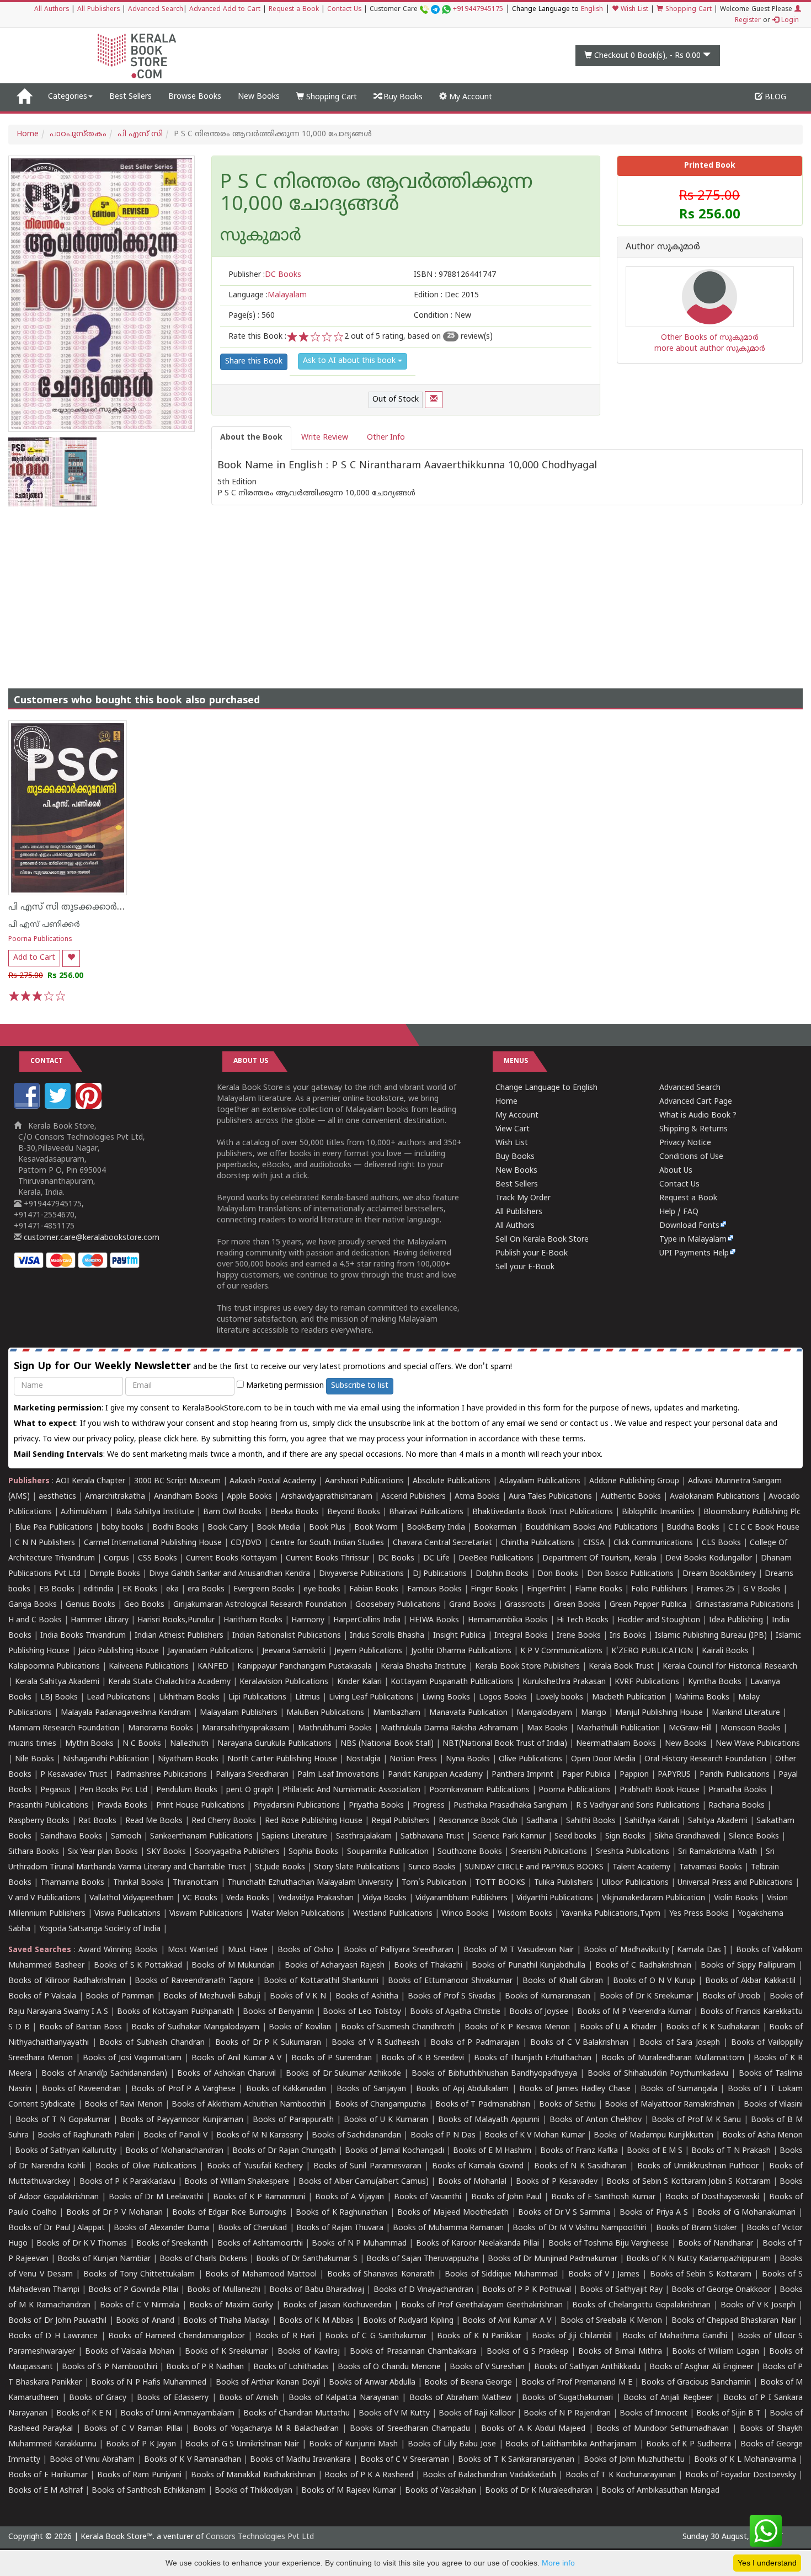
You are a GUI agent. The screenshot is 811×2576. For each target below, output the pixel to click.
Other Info (386, 438)
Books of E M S (655, 2151)
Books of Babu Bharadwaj (317, 2290)
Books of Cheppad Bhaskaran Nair (734, 2321)
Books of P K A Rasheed (369, 2475)
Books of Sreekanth (172, 2244)
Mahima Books (702, 1698)
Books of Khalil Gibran (563, 1981)
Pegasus (55, 1790)
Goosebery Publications (398, 1605)
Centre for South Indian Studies (327, 1543)
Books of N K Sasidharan (581, 2166)
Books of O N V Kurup (654, 1981)
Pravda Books (122, 1806)
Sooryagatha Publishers (237, 1852)
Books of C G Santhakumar (376, 2336)
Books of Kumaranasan (548, 1997)
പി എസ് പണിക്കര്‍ (44, 925)
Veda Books (248, 1898)
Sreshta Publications (633, 1852)
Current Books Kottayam (231, 1559)
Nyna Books (468, 1759)
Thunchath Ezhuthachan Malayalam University (310, 1883)
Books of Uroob (731, 1997)
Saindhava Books (71, 1837)
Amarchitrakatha (115, 1497)
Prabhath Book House (660, 1790)
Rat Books (97, 1821)
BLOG (774, 97)
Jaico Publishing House (119, 1651)
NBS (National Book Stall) (387, 1744)
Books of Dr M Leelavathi (156, 2197)
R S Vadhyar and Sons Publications (638, 1806)
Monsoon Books (751, 1728)
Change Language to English (546, 1088)
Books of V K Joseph (758, 2305)
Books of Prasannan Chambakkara (413, 2352)
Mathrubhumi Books (335, 1728)
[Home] (24, 97)
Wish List (633, 10)
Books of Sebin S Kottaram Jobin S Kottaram (688, 2182)
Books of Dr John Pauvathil (57, 2321)
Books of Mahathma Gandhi (675, 2336)
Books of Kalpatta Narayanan (344, 2398)
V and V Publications (44, 1898)
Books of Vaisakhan (441, 2491)
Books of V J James (604, 2275)
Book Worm (376, 1528)
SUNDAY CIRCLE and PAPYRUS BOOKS (534, 1867)
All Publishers (98, 10)
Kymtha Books (715, 1682)
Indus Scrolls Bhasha (387, 1636)
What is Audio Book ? (698, 1116)
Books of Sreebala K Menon (611, 2321)
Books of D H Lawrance (53, 2336)
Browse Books (195, 97)
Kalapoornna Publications (54, 1667)
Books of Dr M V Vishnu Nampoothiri (580, 2228)
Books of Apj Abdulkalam (462, 2089)
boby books (122, 1528)
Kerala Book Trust (621, 1667)
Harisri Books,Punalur (176, 1620)
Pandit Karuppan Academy (435, 1775)
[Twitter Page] (59, 1107)
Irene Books (579, 1636)
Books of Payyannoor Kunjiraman (182, 2120)
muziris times (32, 1744)
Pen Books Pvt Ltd (113, 1790)
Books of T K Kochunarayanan (621, 2475)
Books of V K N (298, 1997)
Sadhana (542, 1821)
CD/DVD (246, 1543)
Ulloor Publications (635, 1883)
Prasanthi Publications (48, 1806)
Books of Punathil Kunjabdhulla (529, 1966)
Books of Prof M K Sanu (697, 2120)
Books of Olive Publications (146, 2166)
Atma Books (477, 1497)
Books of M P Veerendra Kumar (634, 2012)
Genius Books (90, 1605)
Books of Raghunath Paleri (86, 2136)
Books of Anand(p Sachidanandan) (104, 2074)
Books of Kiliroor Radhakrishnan (67, 1981)
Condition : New (442, 316)
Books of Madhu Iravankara (300, 2460)
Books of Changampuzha (381, 2105)
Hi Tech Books (583, 1620)
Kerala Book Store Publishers (527, 1667)
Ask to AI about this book (350, 361)
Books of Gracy (98, 2398)
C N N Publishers (45, 1543)
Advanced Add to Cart (225, 10)
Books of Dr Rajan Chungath (284, 2151)
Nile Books (34, 1759)
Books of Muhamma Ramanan (449, 2228)
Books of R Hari (285, 2336)
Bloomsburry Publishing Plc (752, 1512)
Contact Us (344, 10)
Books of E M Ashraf (46, 2491)
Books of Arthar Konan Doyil (268, 2383)
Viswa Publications (127, 1914)
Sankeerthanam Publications (201, 1837)
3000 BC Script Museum (177, 1481)
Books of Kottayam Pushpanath (175, 2012)
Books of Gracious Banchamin (696, 2383)
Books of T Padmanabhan (483, 2105)
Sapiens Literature (294, 1837)
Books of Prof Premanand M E (577, 2383)
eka (172, 1589)
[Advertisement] (405, 589)
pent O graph (250, 1790)
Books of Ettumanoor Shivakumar (450, 1981)
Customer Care (436, 10)
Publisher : (265, 275)
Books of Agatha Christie (455, 2012)
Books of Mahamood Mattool (261, 2275)
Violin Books (736, 1898)
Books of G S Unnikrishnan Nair (242, 2444)
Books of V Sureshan (487, 2367)
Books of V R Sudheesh (375, 2043)
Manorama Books (161, 1728)
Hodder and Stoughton (659, 1620)
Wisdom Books (525, 1914)
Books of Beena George (468, 2383)
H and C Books (35, 1620)
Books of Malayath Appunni (489, 2120)
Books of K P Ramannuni (259, 2197)
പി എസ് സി (140, 134)
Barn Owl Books (232, 1512)
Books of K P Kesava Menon (517, 2027)
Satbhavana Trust (432, 1837)
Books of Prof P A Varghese (183, 2089)
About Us (676, 1171)
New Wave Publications (758, 1744)
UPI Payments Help (694, 1254)
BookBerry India (436, 1528)
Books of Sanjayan (371, 2089)
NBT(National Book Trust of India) (505, 1744)
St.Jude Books (280, 1867)
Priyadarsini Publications (297, 1806)
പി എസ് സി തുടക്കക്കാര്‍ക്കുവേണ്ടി (85, 907)
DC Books (396, 1559)
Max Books (547, 1728)
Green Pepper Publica (648, 1605)
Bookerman (495, 1528)
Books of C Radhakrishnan (643, 1966)
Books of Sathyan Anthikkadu (587, 2367)
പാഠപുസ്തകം (78, 134)
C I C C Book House (764, 1528)
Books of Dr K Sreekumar (646, 1997)
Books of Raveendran (82, 2089)
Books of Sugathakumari (567, 2398)
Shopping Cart (687, 10)
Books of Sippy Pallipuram (748, 1966)
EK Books (140, 1589)
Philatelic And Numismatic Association (351, 1790)
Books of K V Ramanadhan (193, 2460)
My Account (469, 97)
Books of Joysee (539, 2012)
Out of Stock (396, 400)
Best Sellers (130, 97)
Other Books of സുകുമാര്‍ (710, 338)
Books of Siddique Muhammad (501, 2275)
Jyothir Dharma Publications (461, 1651)
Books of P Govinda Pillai (133, 2290)
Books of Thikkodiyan (254, 2491)
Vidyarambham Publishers (461, 1898)
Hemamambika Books (508, 1620)
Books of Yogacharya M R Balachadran (266, 2429)
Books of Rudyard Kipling (408, 2321)
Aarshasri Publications (364, 1481)
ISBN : (455, 275)
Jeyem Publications (368, 1651)
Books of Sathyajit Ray (621, 2290)
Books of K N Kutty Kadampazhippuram (698, 2259)
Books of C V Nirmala (139, 2305)
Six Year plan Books (103, 1852)
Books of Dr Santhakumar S (306, 2259)
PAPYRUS (674, 1775)
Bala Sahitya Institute (155, 1512)
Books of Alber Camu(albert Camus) (364, 2182)
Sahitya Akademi (718, 1821)
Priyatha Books (376, 1806)
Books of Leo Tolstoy (362, 2012)
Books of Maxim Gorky (231, 2305)
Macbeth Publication (629, 1698)
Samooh (126, 1837)
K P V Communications (561, 1651)
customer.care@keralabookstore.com (90, 1238)
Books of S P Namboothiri (109, 2367)
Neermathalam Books (616, 1744)
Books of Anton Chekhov (596, 2120)
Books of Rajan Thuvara (340, 2228)
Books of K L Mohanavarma (745, 2460)
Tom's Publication (434, 1883)
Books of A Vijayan (350, 2197)
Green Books (577, 1605)
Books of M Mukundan (233, 1966)
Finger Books (494, 1589)
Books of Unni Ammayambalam (177, 2414)
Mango (594, 1713)
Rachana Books (737, 1806)
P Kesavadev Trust (74, 1775)
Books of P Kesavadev (557, 2182)
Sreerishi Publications (549, 1852)
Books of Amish (249, 2398)
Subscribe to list (360, 1386)
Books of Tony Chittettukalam (139, 2275)
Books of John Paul (506, 2197)
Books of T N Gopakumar (63, 2120)
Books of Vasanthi (428, 2197)
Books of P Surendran (332, 2058)
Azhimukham (84, 1512)
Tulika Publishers (564, 1883)
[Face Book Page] (28, 1107)
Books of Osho (305, 1950)
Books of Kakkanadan (286, 2089)
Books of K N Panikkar (479, 2336)
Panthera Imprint (522, 1775)
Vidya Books (385, 1898)
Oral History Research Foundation (705, 1759)
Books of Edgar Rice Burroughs (229, 2213)
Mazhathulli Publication (618, 1728)
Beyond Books (354, 1512)
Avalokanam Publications (715, 1497)
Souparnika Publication (388, 1852)
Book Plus (327, 1528)
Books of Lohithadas (291, 2367)
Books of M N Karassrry (260, 2136)
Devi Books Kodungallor (709, 1559)
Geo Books (144, 1605)
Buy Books (402, 97)
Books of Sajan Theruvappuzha (423, 2259)
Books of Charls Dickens (203, 2259)
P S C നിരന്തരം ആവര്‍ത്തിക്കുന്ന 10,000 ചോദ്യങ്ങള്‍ (377, 194)
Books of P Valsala (42, 1997)
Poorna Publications (40, 940)
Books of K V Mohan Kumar (535, 2136)
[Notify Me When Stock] (434, 400)
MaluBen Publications (325, 1713)
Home (28, 134)
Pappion (634, 1775)
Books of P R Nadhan (205, 2367)
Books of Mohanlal (473, 2182)
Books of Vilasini (773, 2105)
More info (558, 2563)
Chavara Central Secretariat (442, 1543)
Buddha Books (693, 1528)
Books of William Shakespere (237, 2182)
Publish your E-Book (532, 1254)
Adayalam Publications (540, 1481)
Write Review (325, 438)
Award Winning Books (118, 1950)
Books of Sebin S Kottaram (701, 2275)
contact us (590, 1424)
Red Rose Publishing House (314, 1821)
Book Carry (228, 1528)
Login (789, 21)
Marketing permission (284, 1386)
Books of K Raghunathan (342, 2213)
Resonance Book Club (478, 1821)
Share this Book (254, 362)
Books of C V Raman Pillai (133, 2429)
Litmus (308, 1698)
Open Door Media (603, 1759)
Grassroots (525, 1605)
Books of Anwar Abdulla (372, 2383)
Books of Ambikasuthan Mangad (660, 2491)
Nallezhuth (189, 1744)
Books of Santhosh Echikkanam (149, 2491)
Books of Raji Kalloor (477, 2414)
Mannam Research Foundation (64, 1728)
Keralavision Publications (284, 1682)
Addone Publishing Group (634, 1481)
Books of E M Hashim (492, 2151)
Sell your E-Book (525, 1267)
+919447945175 (478, 10)
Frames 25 (715, 1589)
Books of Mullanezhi (224, 2290)
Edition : (446, 295)
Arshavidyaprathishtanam (327, 1497)
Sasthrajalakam (364, 1837)
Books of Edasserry (173, 2398)
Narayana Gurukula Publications (274, 1744)
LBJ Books (59, 1698)
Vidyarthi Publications (555, 1898)
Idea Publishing (736, 1620)
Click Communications (653, 1543)
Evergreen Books (264, 1589)
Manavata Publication (468, 1713)
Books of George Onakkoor (721, 2290)
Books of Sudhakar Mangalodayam (195, 2027)
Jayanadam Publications (210, 1651)
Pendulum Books (187, 1790)
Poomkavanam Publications (479, 1790)
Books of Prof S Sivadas (452, 1997)
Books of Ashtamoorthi (260, 2244)
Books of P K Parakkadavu (127, 2182)
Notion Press (413, 1759)
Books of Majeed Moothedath (453, 2213)
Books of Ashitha (367, 1997)
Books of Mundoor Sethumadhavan (663, 2429)
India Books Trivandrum (83, 1636)
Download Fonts (689, 1226)
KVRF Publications (647, 1682)
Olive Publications (530, 1759)
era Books (206, 1589)
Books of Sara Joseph (680, 2043)
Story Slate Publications (357, 1867)
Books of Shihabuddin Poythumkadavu (658, 2074)
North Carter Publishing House (282, 1759)
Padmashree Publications (161, 1775)
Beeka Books (294, 1512)
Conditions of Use (691, 1157)
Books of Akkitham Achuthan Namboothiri (249, 2105)
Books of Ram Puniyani (139, 2475)
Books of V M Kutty (394, 2414)
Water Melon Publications (298, 1914)
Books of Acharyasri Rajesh (335, 1966)
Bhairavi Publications (426, 1512)
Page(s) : (252, 316)
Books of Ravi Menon (124, 2105)
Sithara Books (34, 1852)
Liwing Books (446, 1698)
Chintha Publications (538, 1543)
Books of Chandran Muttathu (297, 2414)
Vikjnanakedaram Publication (653, 1898)
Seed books (575, 1837)
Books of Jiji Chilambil (572, 2336)
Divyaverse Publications (361, 1574)
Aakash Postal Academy (274, 1481)
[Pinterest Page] (90, 1107)
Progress (429, 1806)
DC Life (436, 1559)
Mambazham (397, 1713)
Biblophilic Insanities (658, 1512)
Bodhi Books (175, 1528)
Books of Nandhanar (716, 2244)
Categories (68, 97)
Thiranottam (196, 1883)
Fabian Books (374, 1589)
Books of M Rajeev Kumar (349, 2491)
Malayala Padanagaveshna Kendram (126, 1713)
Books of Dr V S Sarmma (564, 2213)
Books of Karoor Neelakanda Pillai (478, 2244)
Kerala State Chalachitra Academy (169, 1682)
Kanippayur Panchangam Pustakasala (305, 1667)
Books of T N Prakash (731, 2151)
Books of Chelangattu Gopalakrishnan (641, 2305)
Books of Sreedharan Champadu (410, 2429)
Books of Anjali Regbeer (668, 2398)
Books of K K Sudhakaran (713, 2027)
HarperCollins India (367, 1620)
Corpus (116, 1559)
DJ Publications (440, 1574)
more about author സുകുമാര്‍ (710, 349)
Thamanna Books (72, 1883)
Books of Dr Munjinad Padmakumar (553, 2259)
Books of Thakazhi (428, 1966)
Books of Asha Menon (762, 2136)
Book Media (278, 1528)
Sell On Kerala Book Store (542, 1240)
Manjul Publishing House (659, 1713)
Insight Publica (459, 1636)
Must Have (248, 1950)
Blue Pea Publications (54, 1528)
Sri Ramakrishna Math (717, 1852)
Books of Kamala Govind (478, 2166)
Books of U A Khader (618, 2027)
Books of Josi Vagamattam (132, 2058)
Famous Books (434, 1589)
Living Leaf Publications (371, 1698)
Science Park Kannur (509, 1837)
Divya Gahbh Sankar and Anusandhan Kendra (230, 1574)
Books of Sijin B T (729, 2414)
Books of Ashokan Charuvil (226, 2074)
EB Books (57, 1589)
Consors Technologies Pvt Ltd (260, 2537)
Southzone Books (470, 1852)
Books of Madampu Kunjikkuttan (653, 2136)
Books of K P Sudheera (688, 2444)
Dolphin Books (502, 1574)
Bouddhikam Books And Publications (591, 1528)
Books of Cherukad (252, 2228)
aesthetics (57, 1497)
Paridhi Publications (735, 1775)
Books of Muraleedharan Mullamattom (673, 2058)
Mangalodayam (544, 1713)
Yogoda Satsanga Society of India (100, 1929)
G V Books (762, 1589)
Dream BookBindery (719, 1574)
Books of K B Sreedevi (423, 2058)
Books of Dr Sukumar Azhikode (343, 2074)
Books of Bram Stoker (697, 2228)
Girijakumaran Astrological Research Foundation (260, 1605)
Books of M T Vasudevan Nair (519, 1950)
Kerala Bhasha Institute (423, 1667)
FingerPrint (546, 1589)
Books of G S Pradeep (527, 2352)
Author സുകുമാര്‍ (663, 248)
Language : (268, 295)
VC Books (200, 1898)
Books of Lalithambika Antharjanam (571, 2444)
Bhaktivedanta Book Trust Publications (543, 1512)
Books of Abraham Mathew (461, 2398)
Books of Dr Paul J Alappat (57, 2228)
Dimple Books (115, 1574)
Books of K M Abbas (316, 2321)
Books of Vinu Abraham (92, 2460)
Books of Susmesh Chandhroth (398, 2027)
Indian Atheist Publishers (179, 1636)
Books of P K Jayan (141, 2444)
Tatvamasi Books (711, 1867)
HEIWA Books (434, 1620)
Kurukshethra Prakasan (564, 1682)
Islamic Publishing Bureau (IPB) (711, 1636)
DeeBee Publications (496, 1559)
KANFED (213, 1667)
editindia (98, 1589)
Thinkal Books (138, 1883)
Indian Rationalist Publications (287, 1636)
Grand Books (473, 1605)
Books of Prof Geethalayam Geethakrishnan (482, 2305)
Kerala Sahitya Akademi (57, 1682)
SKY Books (166, 1852)
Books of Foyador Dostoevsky (741, 2475)
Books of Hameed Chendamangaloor (177, 2336)
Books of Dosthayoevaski (713, 2197)
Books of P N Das (443, 2136)
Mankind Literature (746, 1713)
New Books (259, 97)
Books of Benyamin (278, 2012)
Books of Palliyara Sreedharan (399, 1950)
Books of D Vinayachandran (423, 2290)
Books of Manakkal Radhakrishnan (253, 2475)
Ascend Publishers (413, 1497)
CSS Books (158, 1559)
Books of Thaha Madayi (226, 2321)
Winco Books (465, 1914)
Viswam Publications (206, 1914)
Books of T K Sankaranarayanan (516, 2460)
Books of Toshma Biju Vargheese (609, 2244)
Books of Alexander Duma (161, 2228)
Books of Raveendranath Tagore (194, 1981)
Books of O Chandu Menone (389, 2367)
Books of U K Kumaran (386, 2120)
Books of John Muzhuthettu (634, 2460)
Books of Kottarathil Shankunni (321, 1981)
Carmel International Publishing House (153, 1543)
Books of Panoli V (175, 2136)
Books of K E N (84, 2414)
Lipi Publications (257, 1698)
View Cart (513, 1129)
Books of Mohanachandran (174, 2151)
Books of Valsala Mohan (130, 2352)
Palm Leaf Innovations (338, 1775)
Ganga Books (33, 1605)
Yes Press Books (699, 1914)
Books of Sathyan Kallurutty (66, 2151)
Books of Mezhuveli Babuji (212, 1997)
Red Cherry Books (224, 1821)
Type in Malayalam (693, 1240)
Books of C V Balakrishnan (580, 2043)
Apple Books (249, 1497)
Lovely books (559, 1698)
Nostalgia (363, 1759)
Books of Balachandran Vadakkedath (489, 2475)
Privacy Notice (685, 1143)
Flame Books (599, 1589)
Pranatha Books (738, 1790)
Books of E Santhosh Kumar (603, 2197)
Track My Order (523, 1198)
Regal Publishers (401, 1821)
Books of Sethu (567, 2105)
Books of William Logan (716, 2352)
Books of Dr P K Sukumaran (268, 2043)
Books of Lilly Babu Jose (452, 2444)
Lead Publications (118, 1698)
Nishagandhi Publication (106, 1759)
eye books (322, 1589)
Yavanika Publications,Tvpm (611, 1914)
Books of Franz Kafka (579, 2151)
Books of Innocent (653, 2414)
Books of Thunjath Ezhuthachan (533, 2058)
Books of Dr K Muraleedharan (539, 2491)
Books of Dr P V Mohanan (114, 2213)
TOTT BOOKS (500, 1883)
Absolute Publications (452, 1481)
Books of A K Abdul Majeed (533, 2429)
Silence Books (754, 1837)
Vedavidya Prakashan (316, 1898)
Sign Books (625, 1837)
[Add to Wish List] (71, 958)
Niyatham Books (188, 1759)
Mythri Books (89, 1744)
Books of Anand (145, 2321)
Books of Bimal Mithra (620, 2352)
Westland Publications (394, 1914)
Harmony (308, 1620)
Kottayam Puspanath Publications (452, 1682)
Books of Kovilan (300, 2027)
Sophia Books (313, 1852)
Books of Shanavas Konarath (381, 2275)
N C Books (142, 1744)
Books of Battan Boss (80, 2027)
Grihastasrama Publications (745, 1605)
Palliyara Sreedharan (252, 1775)
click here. (182, 1439)
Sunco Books (432, 1867)
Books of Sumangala (679, 2089)
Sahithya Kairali (652, 1821)
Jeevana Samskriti (294, 1651)
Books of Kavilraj (309, 2352)
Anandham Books (186, 1497)
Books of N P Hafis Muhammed (149, 2383)
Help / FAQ (679, 1212)
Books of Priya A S (654, 2213)
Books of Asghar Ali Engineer (701, 2367)
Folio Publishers (659, 1589)
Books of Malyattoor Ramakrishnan (669, 2105)
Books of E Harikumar (48, 2475)
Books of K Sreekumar (226, 2352)
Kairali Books (725, 1651)
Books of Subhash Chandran (152, 2043)
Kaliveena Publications (149, 1667)
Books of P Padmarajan (475, 2043)
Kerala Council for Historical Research (730, 1667)
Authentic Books (631, 1497)
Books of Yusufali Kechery (255, 2166)
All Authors (52, 10)
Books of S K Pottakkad (138, 1966)
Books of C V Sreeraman (405, 2460)
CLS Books (721, 1543)
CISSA (594, 1543)
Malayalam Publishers (239, 1713)
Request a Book (294, 10)
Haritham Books (253, 1620)
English (592, 10)
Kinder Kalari (359, 1682)
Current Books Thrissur (327, 1559)
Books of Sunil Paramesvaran (367, 2166)
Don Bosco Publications (630, 1574)
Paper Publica (586, 1775)
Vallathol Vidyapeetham (132, 1898)
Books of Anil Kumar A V (236, 2058)
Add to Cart (34, 958)
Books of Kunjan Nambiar (104, 2259)
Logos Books (503, 1698)
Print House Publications (200, 1806)
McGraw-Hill (690, 1728)
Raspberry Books (39, 1821)
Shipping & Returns (693, 1129)
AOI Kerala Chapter (90, 1481)
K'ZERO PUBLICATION (652, 1651)
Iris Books (628, 1636)
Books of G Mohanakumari (746, 2213)
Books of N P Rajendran (567, 2414)
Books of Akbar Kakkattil (751, 1981)
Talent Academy (641, 1867)
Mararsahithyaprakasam (246, 1728)
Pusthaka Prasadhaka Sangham (510, 1806)
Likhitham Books (189, 1698)
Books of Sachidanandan (356, 2136)
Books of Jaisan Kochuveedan (337, 2305)
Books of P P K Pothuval (527, 2290)
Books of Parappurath (293, 2120)
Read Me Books (154, 1821)
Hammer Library (100, 1620)
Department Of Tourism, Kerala (599, 1559)
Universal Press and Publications (735, 1883)
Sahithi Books (591, 1821)
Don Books (558, 1574)
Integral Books (521, 1636)
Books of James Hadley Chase (575, 2089)
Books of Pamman (120, 1997)
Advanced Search (156, 10)
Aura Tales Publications (550, 1497)
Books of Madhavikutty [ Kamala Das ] (655, 1950)
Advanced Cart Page (696, 1102)
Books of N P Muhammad (359, 2244)
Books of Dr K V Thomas (82, 2244)
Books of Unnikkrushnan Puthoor (698, 2166)
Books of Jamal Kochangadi (394, 2151)
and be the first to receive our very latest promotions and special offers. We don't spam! (263, 1367)
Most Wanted (193, 1950)
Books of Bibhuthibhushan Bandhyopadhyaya (495, 2074)
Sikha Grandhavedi (687, 1837)
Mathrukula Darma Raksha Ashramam (449, 1728)
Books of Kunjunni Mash (354, 2444)
